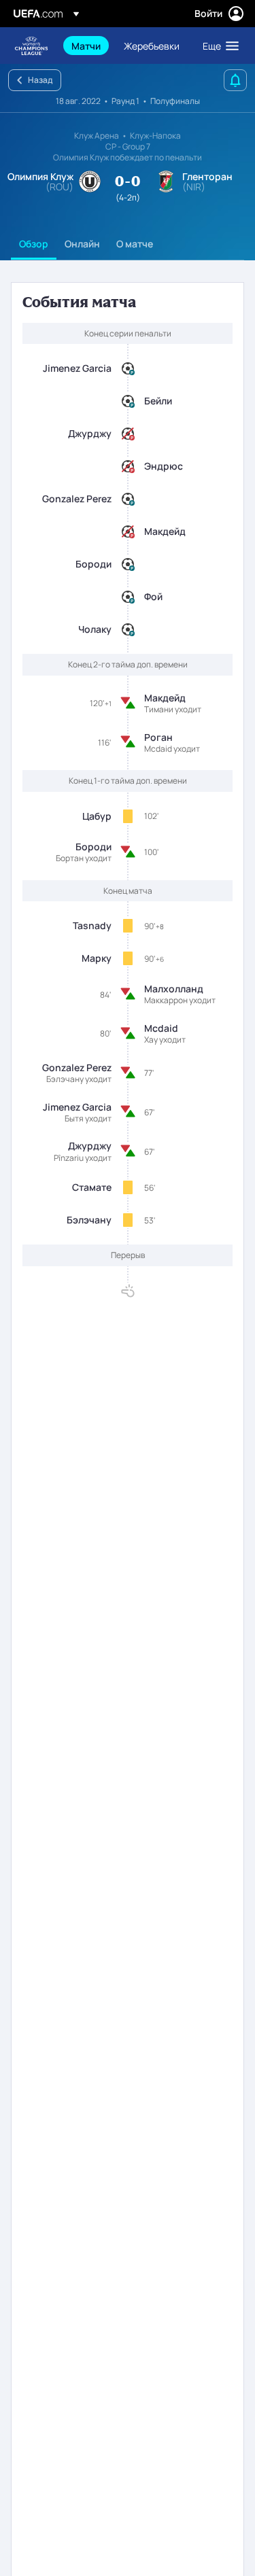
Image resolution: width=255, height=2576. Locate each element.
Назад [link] (40, 80)
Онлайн (82, 244)
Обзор (34, 244)
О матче (135, 244)
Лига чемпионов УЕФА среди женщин (31, 46)
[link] (86, 46)
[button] (218, 46)
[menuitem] (86, 46)
